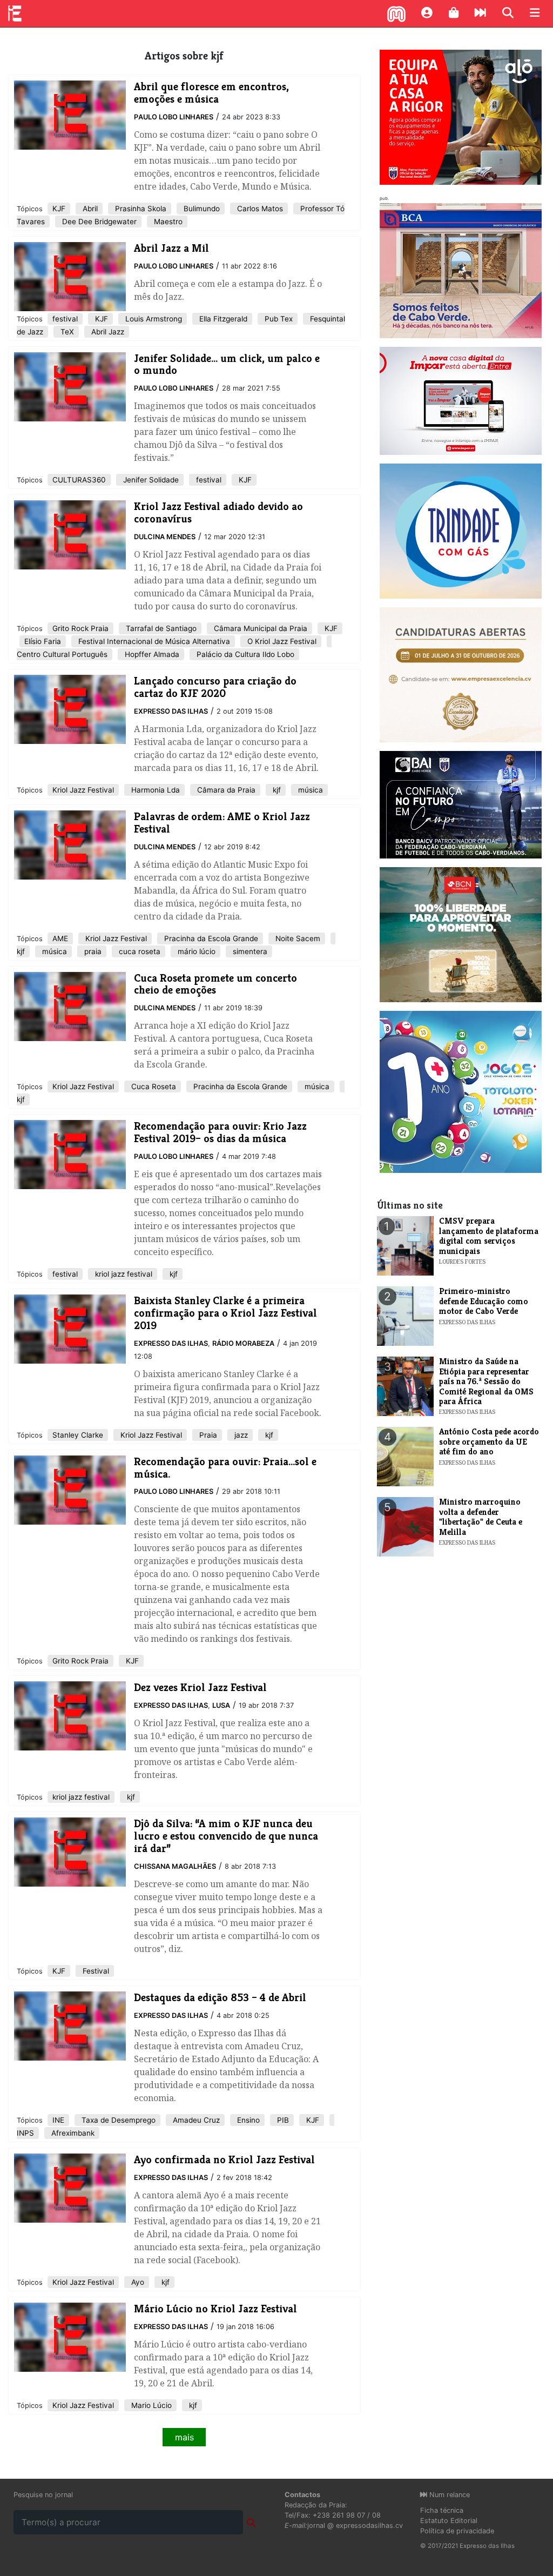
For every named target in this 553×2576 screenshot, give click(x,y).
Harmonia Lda (154, 790)
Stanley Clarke (78, 1435)
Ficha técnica (442, 2510)
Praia (207, 1435)
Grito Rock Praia (80, 628)
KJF (59, 209)
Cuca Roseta (153, 1086)
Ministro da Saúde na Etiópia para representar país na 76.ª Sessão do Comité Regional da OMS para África (486, 1381)
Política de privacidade (457, 2531)
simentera (249, 951)
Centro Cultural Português (62, 654)
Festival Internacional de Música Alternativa (153, 641)
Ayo (137, 2282)
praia (92, 951)
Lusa (221, 1705)
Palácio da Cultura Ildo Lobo (244, 654)
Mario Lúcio (150, 2405)
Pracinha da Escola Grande (210, 938)
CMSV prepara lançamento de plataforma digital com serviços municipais (489, 1236)
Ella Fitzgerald (222, 319)
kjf (276, 790)
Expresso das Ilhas (171, 711)
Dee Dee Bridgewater (98, 222)
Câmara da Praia (225, 790)
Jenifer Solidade (150, 480)
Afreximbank (72, 2133)
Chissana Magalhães (175, 1866)
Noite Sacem (297, 938)
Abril (89, 209)
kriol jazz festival (123, 1274)
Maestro (167, 222)
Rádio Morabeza (243, 1343)
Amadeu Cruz (195, 2120)
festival (65, 319)
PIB (282, 2120)
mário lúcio (195, 951)
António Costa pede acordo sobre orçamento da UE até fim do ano (489, 1441)
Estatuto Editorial (449, 2521)
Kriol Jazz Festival (83, 790)
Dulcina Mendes (165, 537)
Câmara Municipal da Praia (259, 628)
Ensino (247, 2120)
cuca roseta (139, 951)
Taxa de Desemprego (117, 2120)
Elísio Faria (43, 641)
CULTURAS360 (79, 480)
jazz (240, 1435)
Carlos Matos (259, 209)
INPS (25, 2133)
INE (58, 2120)
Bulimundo (201, 209)
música (309, 790)
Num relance (449, 2495)
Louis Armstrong (153, 319)
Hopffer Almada (151, 654)
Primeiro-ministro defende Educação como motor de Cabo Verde (484, 1301)
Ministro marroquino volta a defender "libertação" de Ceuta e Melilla (481, 1517)
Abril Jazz (107, 332)
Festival (95, 1971)
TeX (66, 332)
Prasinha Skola (140, 209)
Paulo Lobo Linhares (174, 117)
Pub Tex (278, 319)
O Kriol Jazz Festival (281, 641)
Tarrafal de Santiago (160, 628)
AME (60, 938)
